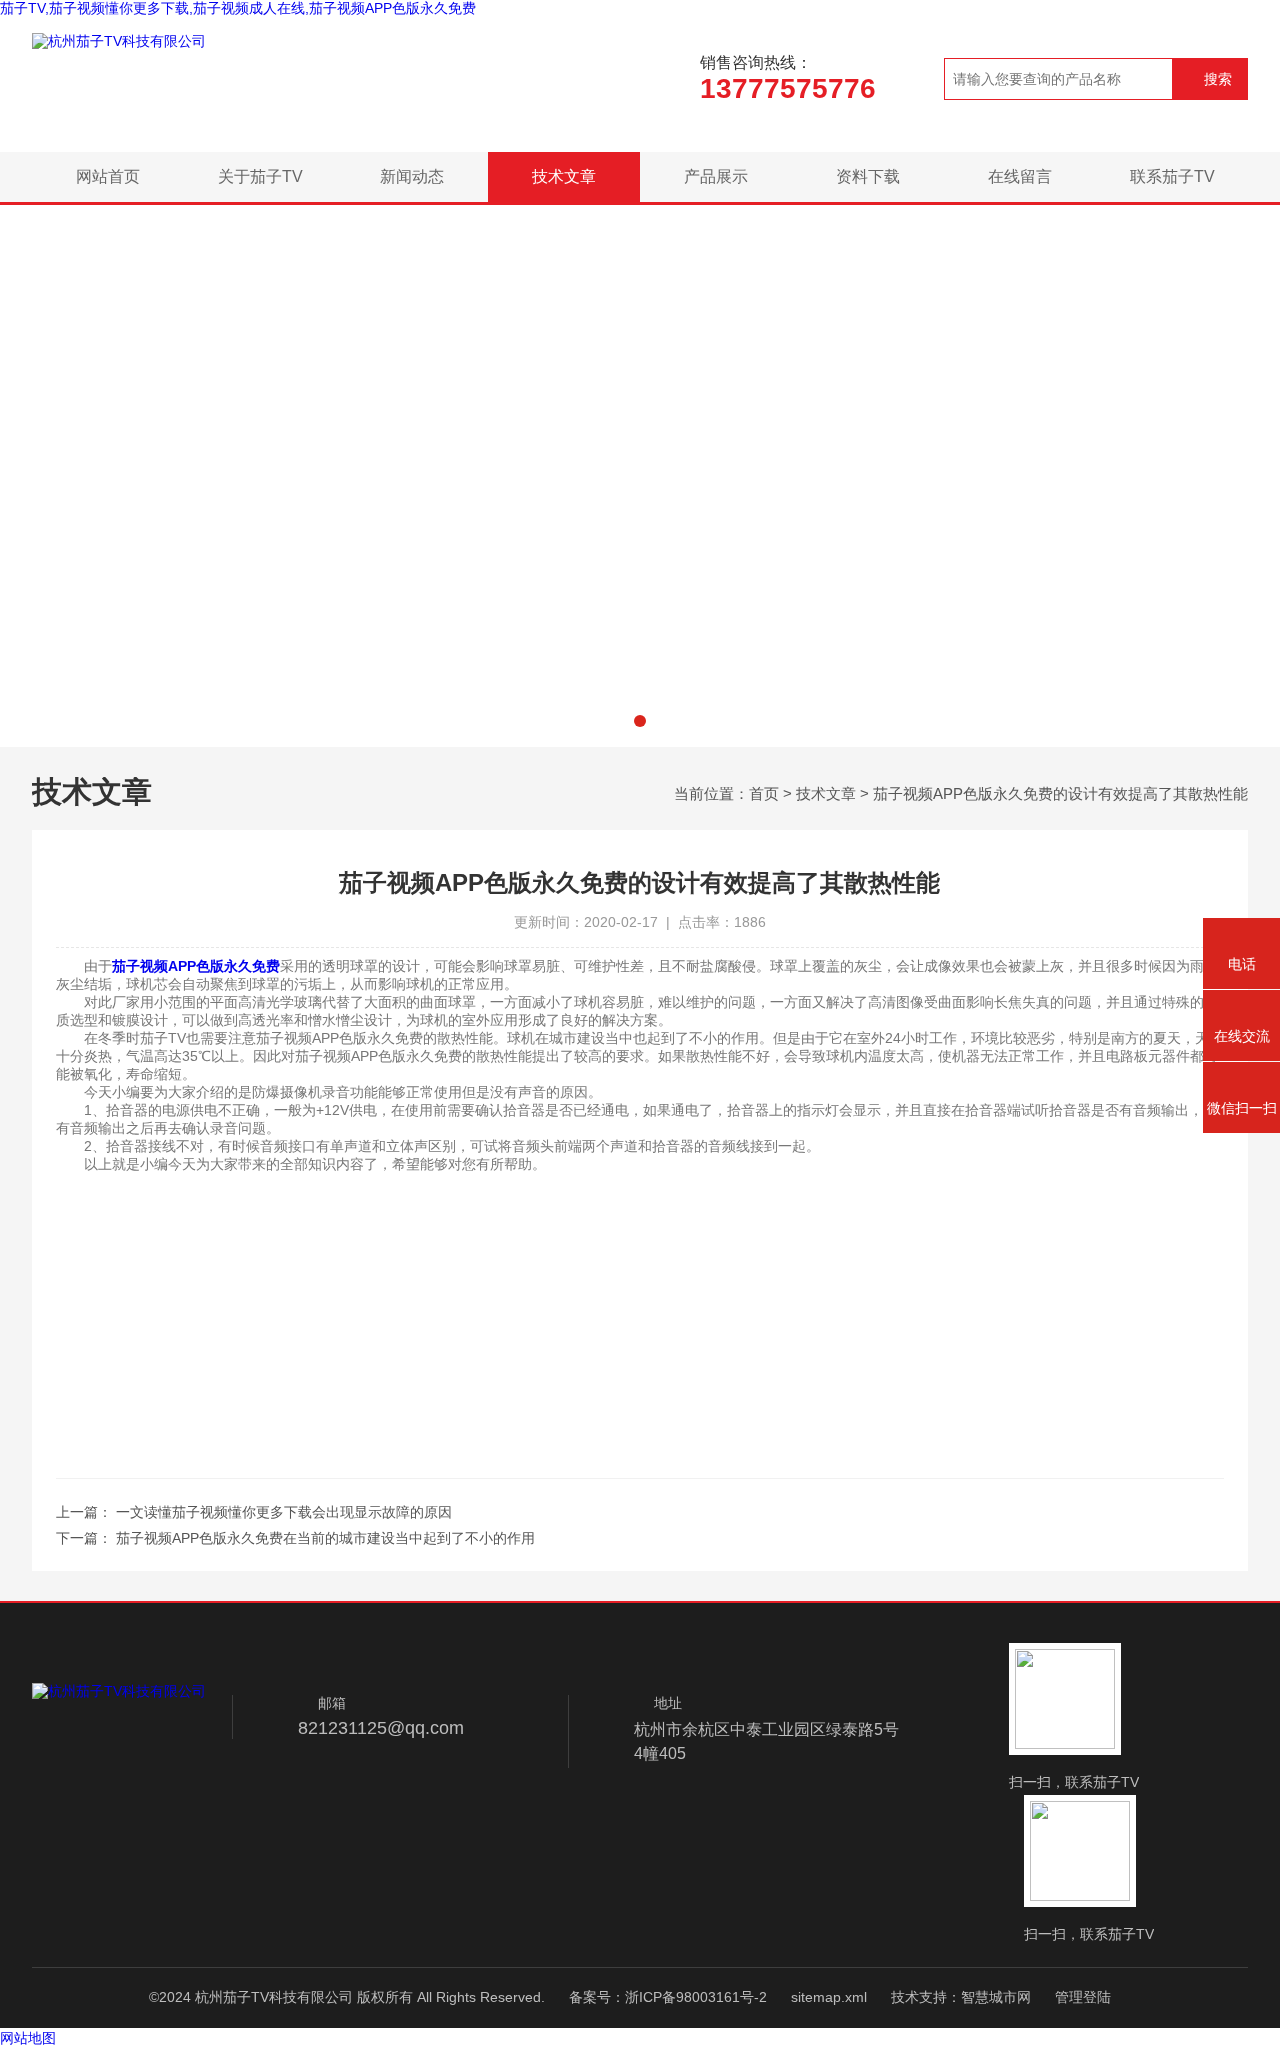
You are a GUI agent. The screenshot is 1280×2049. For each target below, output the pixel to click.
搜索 (1218, 79)
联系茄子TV (1172, 176)
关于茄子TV (260, 176)
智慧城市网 (996, 1997)
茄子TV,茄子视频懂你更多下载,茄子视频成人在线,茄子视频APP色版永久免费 (238, 8)
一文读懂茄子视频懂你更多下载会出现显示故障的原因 (284, 1512)
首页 (764, 793)
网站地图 (28, 2038)
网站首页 (108, 176)
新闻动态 (412, 176)
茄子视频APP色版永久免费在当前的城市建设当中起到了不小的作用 (325, 1538)
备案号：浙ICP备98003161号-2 (668, 1997)
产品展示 (716, 176)
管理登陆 (1083, 1997)
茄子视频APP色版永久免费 (196, 966)
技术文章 (564, 176)
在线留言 (1020, 176)
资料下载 (868, 176)
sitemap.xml (829, 1997)
